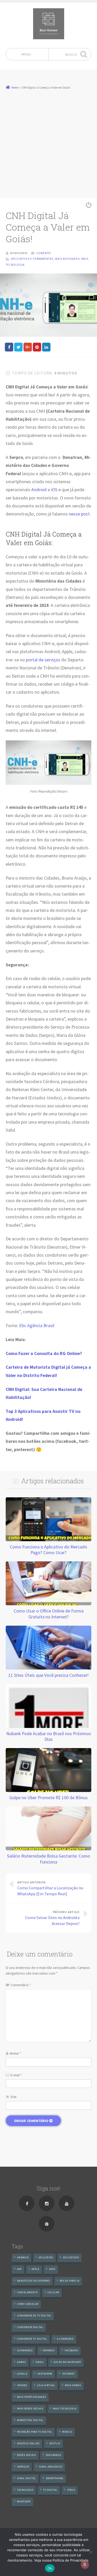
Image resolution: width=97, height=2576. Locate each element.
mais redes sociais (30, 2409)
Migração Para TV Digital (35, 2432)
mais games (73, 2385)
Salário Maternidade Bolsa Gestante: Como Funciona (48, 1859)
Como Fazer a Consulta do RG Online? (44, 1353)
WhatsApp (24, 2501)
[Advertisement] (48, 141)
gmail (40, 2362)
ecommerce (25, 2350)
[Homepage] (49, 24)
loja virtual (46, 2385)
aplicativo (46, 2257)
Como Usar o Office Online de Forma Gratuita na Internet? (49, 1614)
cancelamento (27, 2292)
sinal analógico (51, 2467)
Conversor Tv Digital (32, 2339)
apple (35, 2269)
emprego (49, 2350)
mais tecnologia (65, 2409)
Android (39, 490)
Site (13, 2097)
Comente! (44, 253)
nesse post (79, 514)
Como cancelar (28, 2304)
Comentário (21, 1985)
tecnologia (25, 2490)
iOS (54, 490)
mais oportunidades (32, 2397)
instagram (45, 2374)
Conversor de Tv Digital (34, 2316)
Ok (50, 2568)
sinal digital (27, 2478)
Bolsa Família (70, 2281)
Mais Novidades (67, 259)
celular (53, 2292)
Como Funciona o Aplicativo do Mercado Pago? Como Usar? (48, 1550)
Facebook (71, 2350)
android (23, 2257)
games (21, 2362)
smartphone (55, 2478)
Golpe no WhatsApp (67, 2362)
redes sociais (27, 2455)
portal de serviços (43, 660)
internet (69, 2374)
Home (15, 88)
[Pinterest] (47, 2224)
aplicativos (71, 2257)
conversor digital (30, 2327)
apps (52, 2269)
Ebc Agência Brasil (37, 1326)
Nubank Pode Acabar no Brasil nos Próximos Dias (49, 1736)
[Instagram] (47, 2203)
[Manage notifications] (85, 2565)
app (19, 2269)
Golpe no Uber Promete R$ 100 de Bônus (48, 1798)
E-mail (16, 2075)
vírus (71, 2490)
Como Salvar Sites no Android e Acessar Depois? (52, 1918)
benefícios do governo (33, 2281)
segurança (53, 2455)
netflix (55, 2443)
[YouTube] (66, 2203)
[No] (91, 2552)
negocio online (28, 2443)
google (22, 2374)
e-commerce (65, 2339)
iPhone (22, 2385)
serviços (23, 2467)
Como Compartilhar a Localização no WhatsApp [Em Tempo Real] (50, 1888)
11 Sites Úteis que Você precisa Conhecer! (48, 1675)
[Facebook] (27, 2203)
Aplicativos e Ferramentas (32, 259)
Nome (16, 2053)
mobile (67, 2432)
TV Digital (50, 2490)
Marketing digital (30, 2420)
